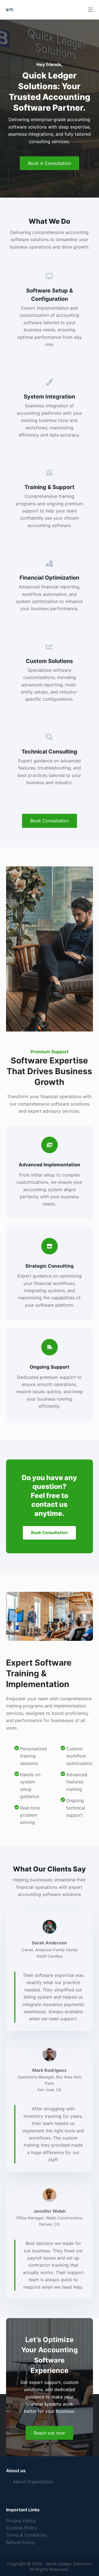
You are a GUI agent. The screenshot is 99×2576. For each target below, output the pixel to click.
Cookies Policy (22, 2528)
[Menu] (90, 10)
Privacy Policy (21, 2521)
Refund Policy (20, 2542)
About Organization (33, 2482)
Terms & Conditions (26, 2535)
